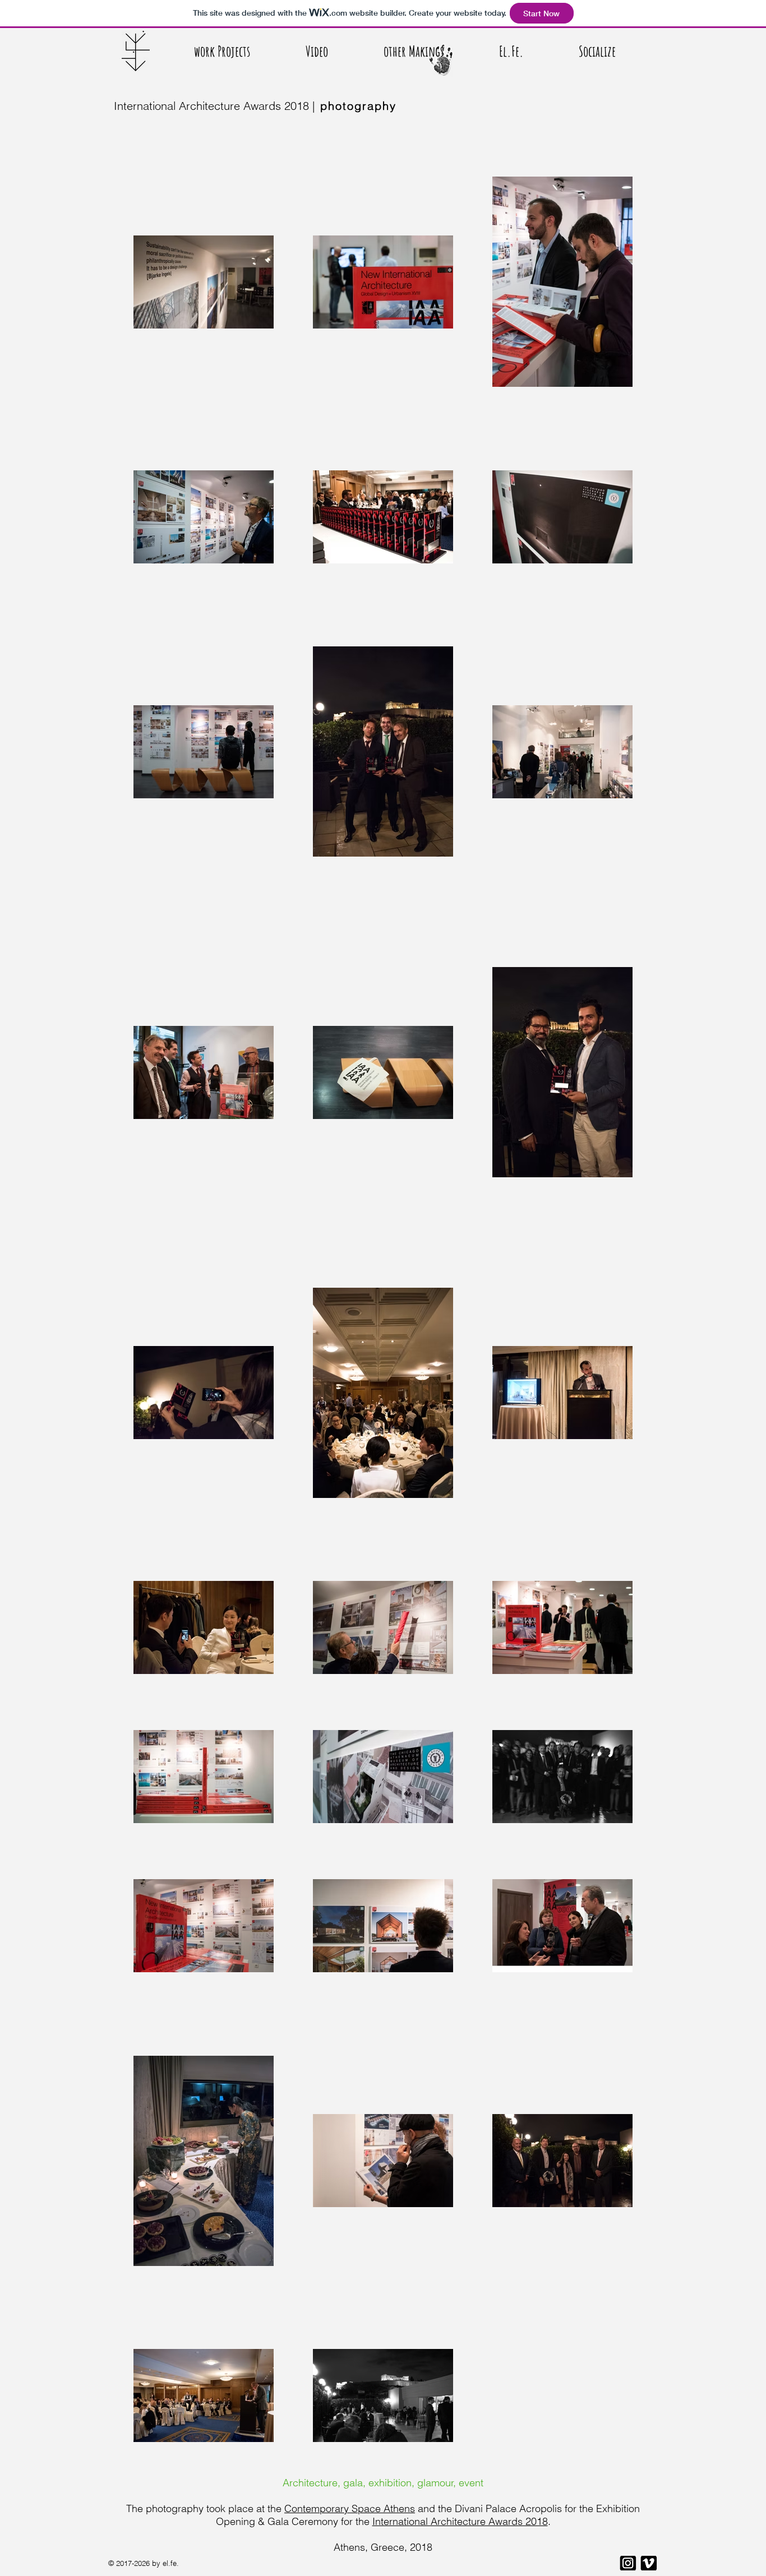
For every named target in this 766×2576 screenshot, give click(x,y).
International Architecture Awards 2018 (460, 2521)
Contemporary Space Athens (350, 2508)
